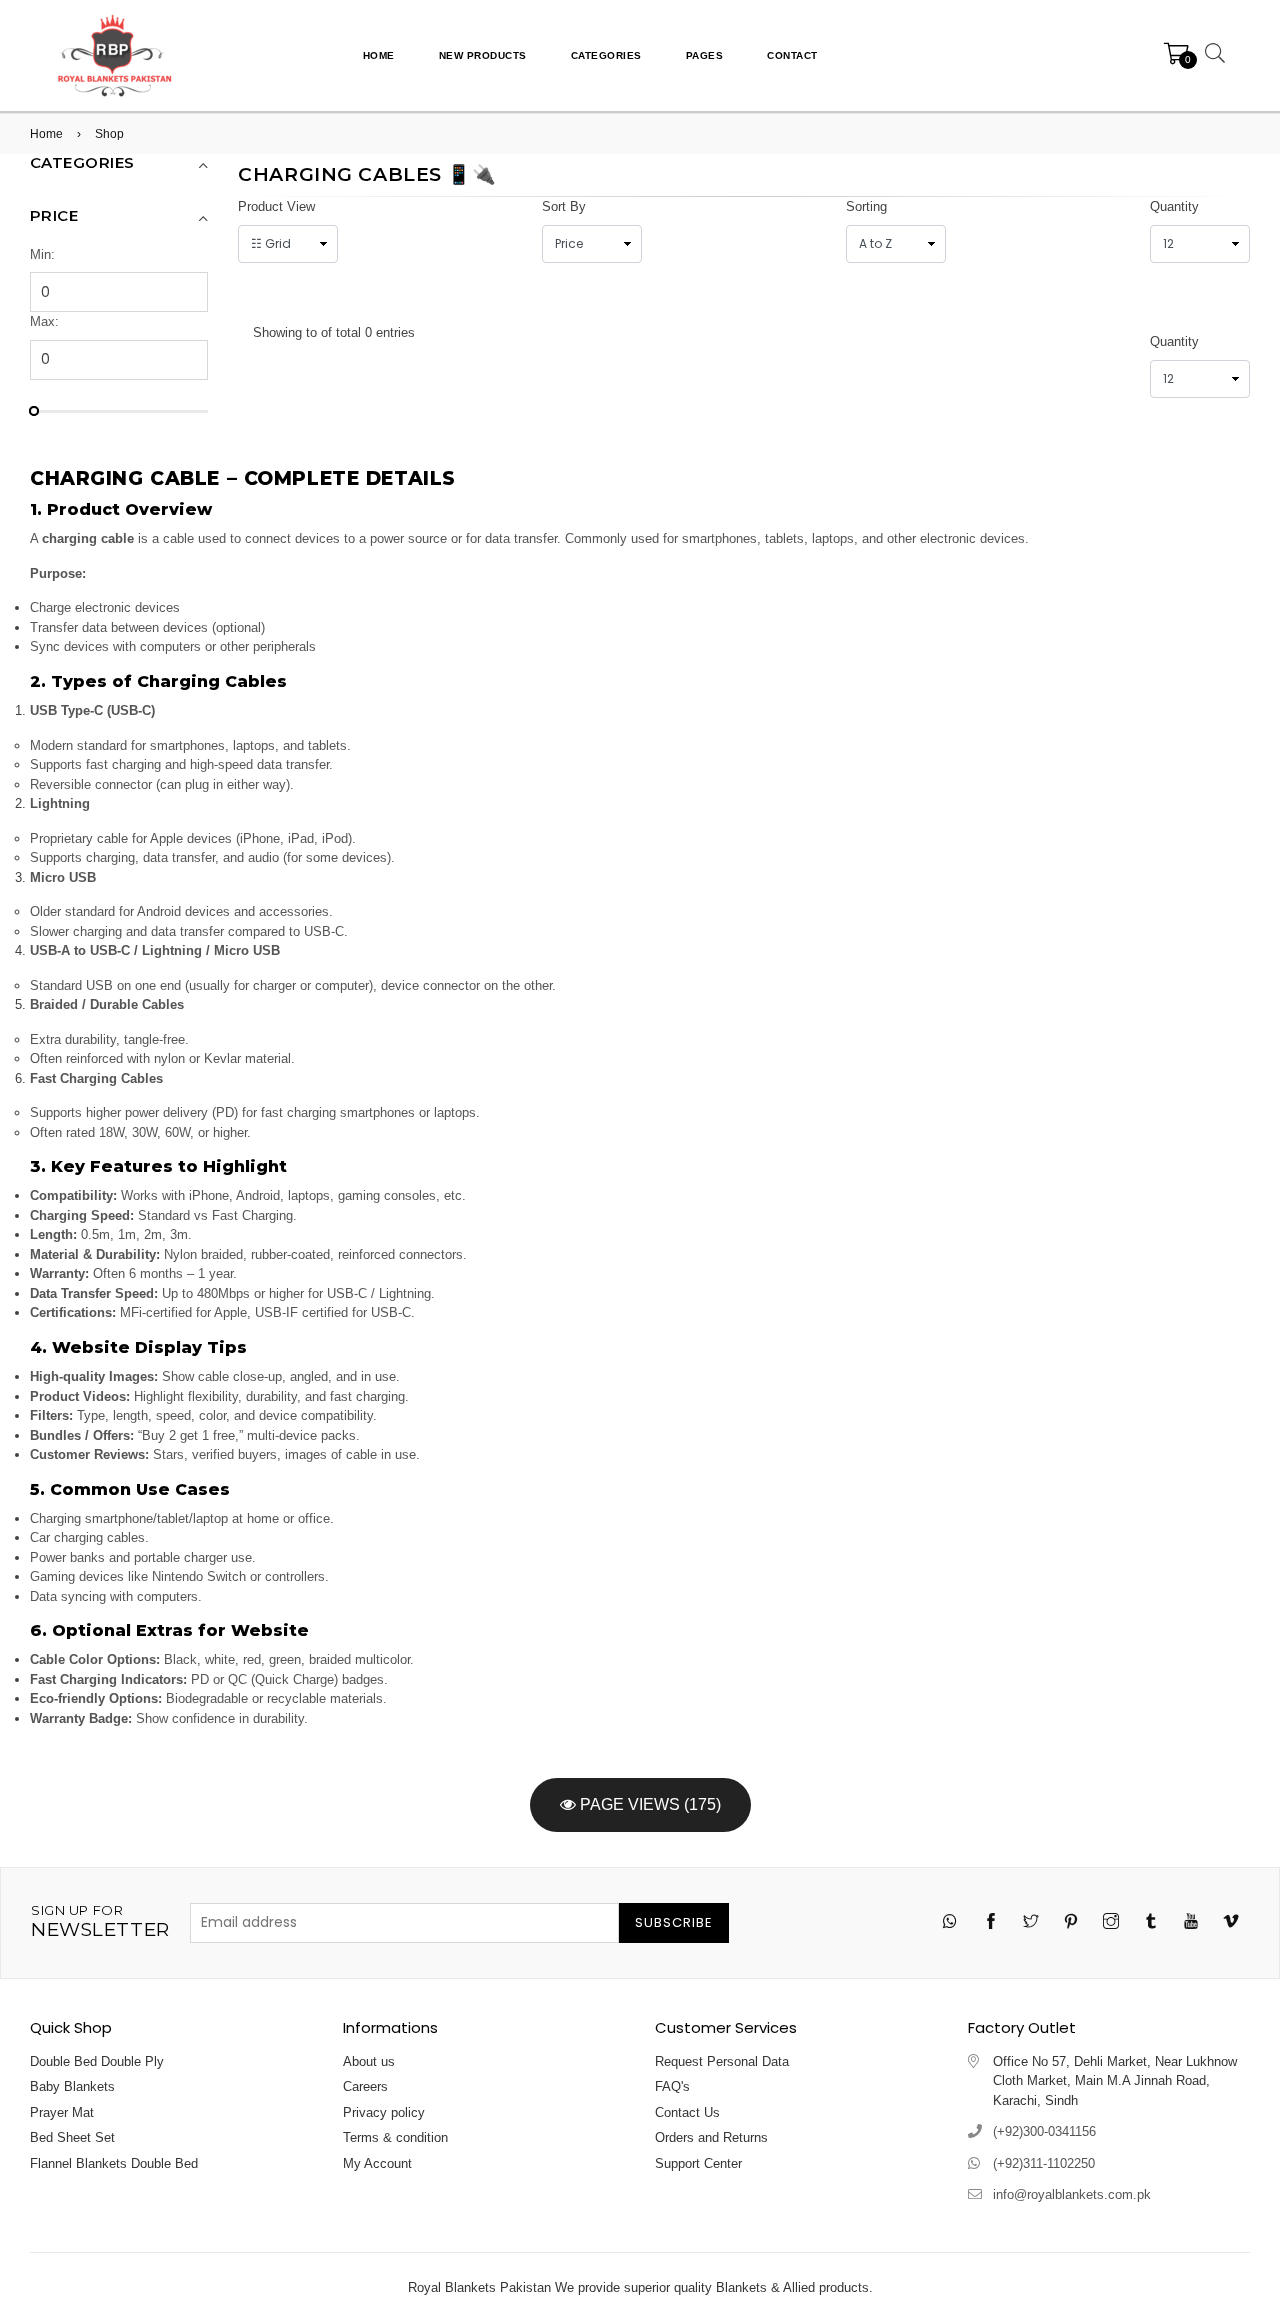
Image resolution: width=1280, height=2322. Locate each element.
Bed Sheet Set (72, 2137)
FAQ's (672, 2086)
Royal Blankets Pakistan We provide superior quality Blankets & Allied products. (640, 2287)
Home (379, 55)
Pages (705, 55)
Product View (276, 206)
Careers (365, 2086)
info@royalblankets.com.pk (1072, 2194)
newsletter (100, 1922)
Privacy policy (384, 2112)
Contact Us (687, 2112)
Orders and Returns (711, 2137)
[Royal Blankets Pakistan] (115, 54)
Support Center (698, 2163)
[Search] (1212, 55)
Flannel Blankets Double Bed (114, 2163)
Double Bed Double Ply (97, 2061)
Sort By (564, 206)
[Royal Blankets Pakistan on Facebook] (991, 1923)
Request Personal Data (722, 2061)
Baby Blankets (72, 2086)
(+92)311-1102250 (1044, 2163)
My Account (377, 2163)
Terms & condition (395, 2137)
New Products (483, 55)
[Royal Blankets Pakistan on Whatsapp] (951, 1922)
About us (369, 2061)
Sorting (866, 206)
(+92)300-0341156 (1044, 2131)
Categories (606, 55)
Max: (44, 321)
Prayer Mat (62, 2112)
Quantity (1174, 206)
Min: (42, 254)
